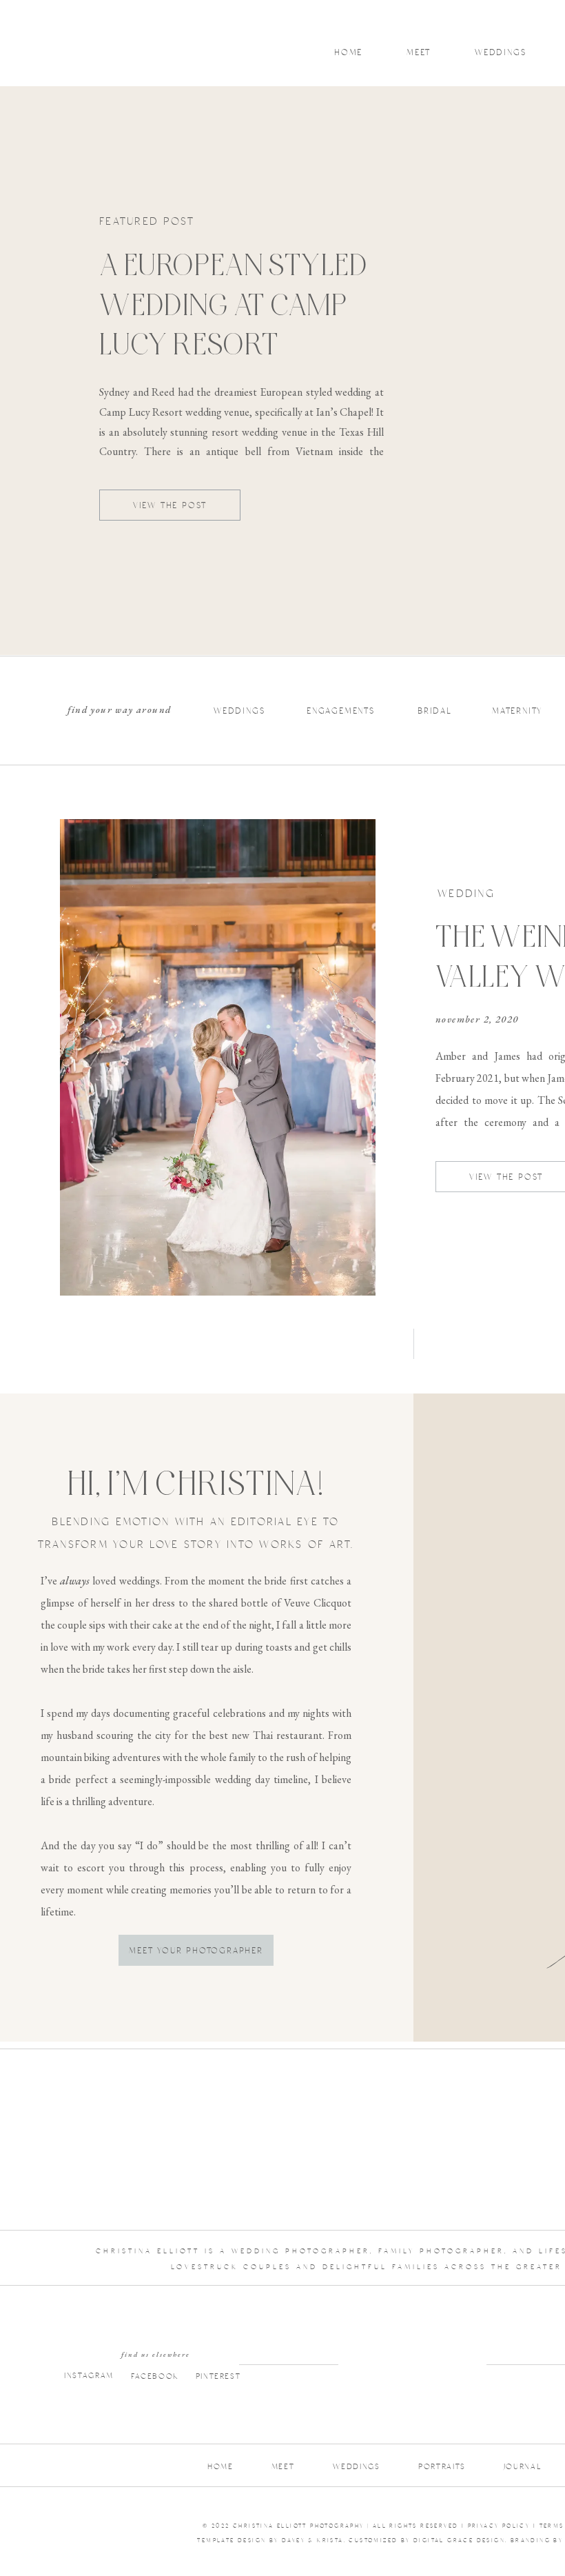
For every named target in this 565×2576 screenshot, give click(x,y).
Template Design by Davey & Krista (270, 2540)
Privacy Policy (499, 2526)
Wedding (466, 894)
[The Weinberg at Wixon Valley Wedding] (218, 1057)
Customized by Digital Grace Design (427, 2540)
